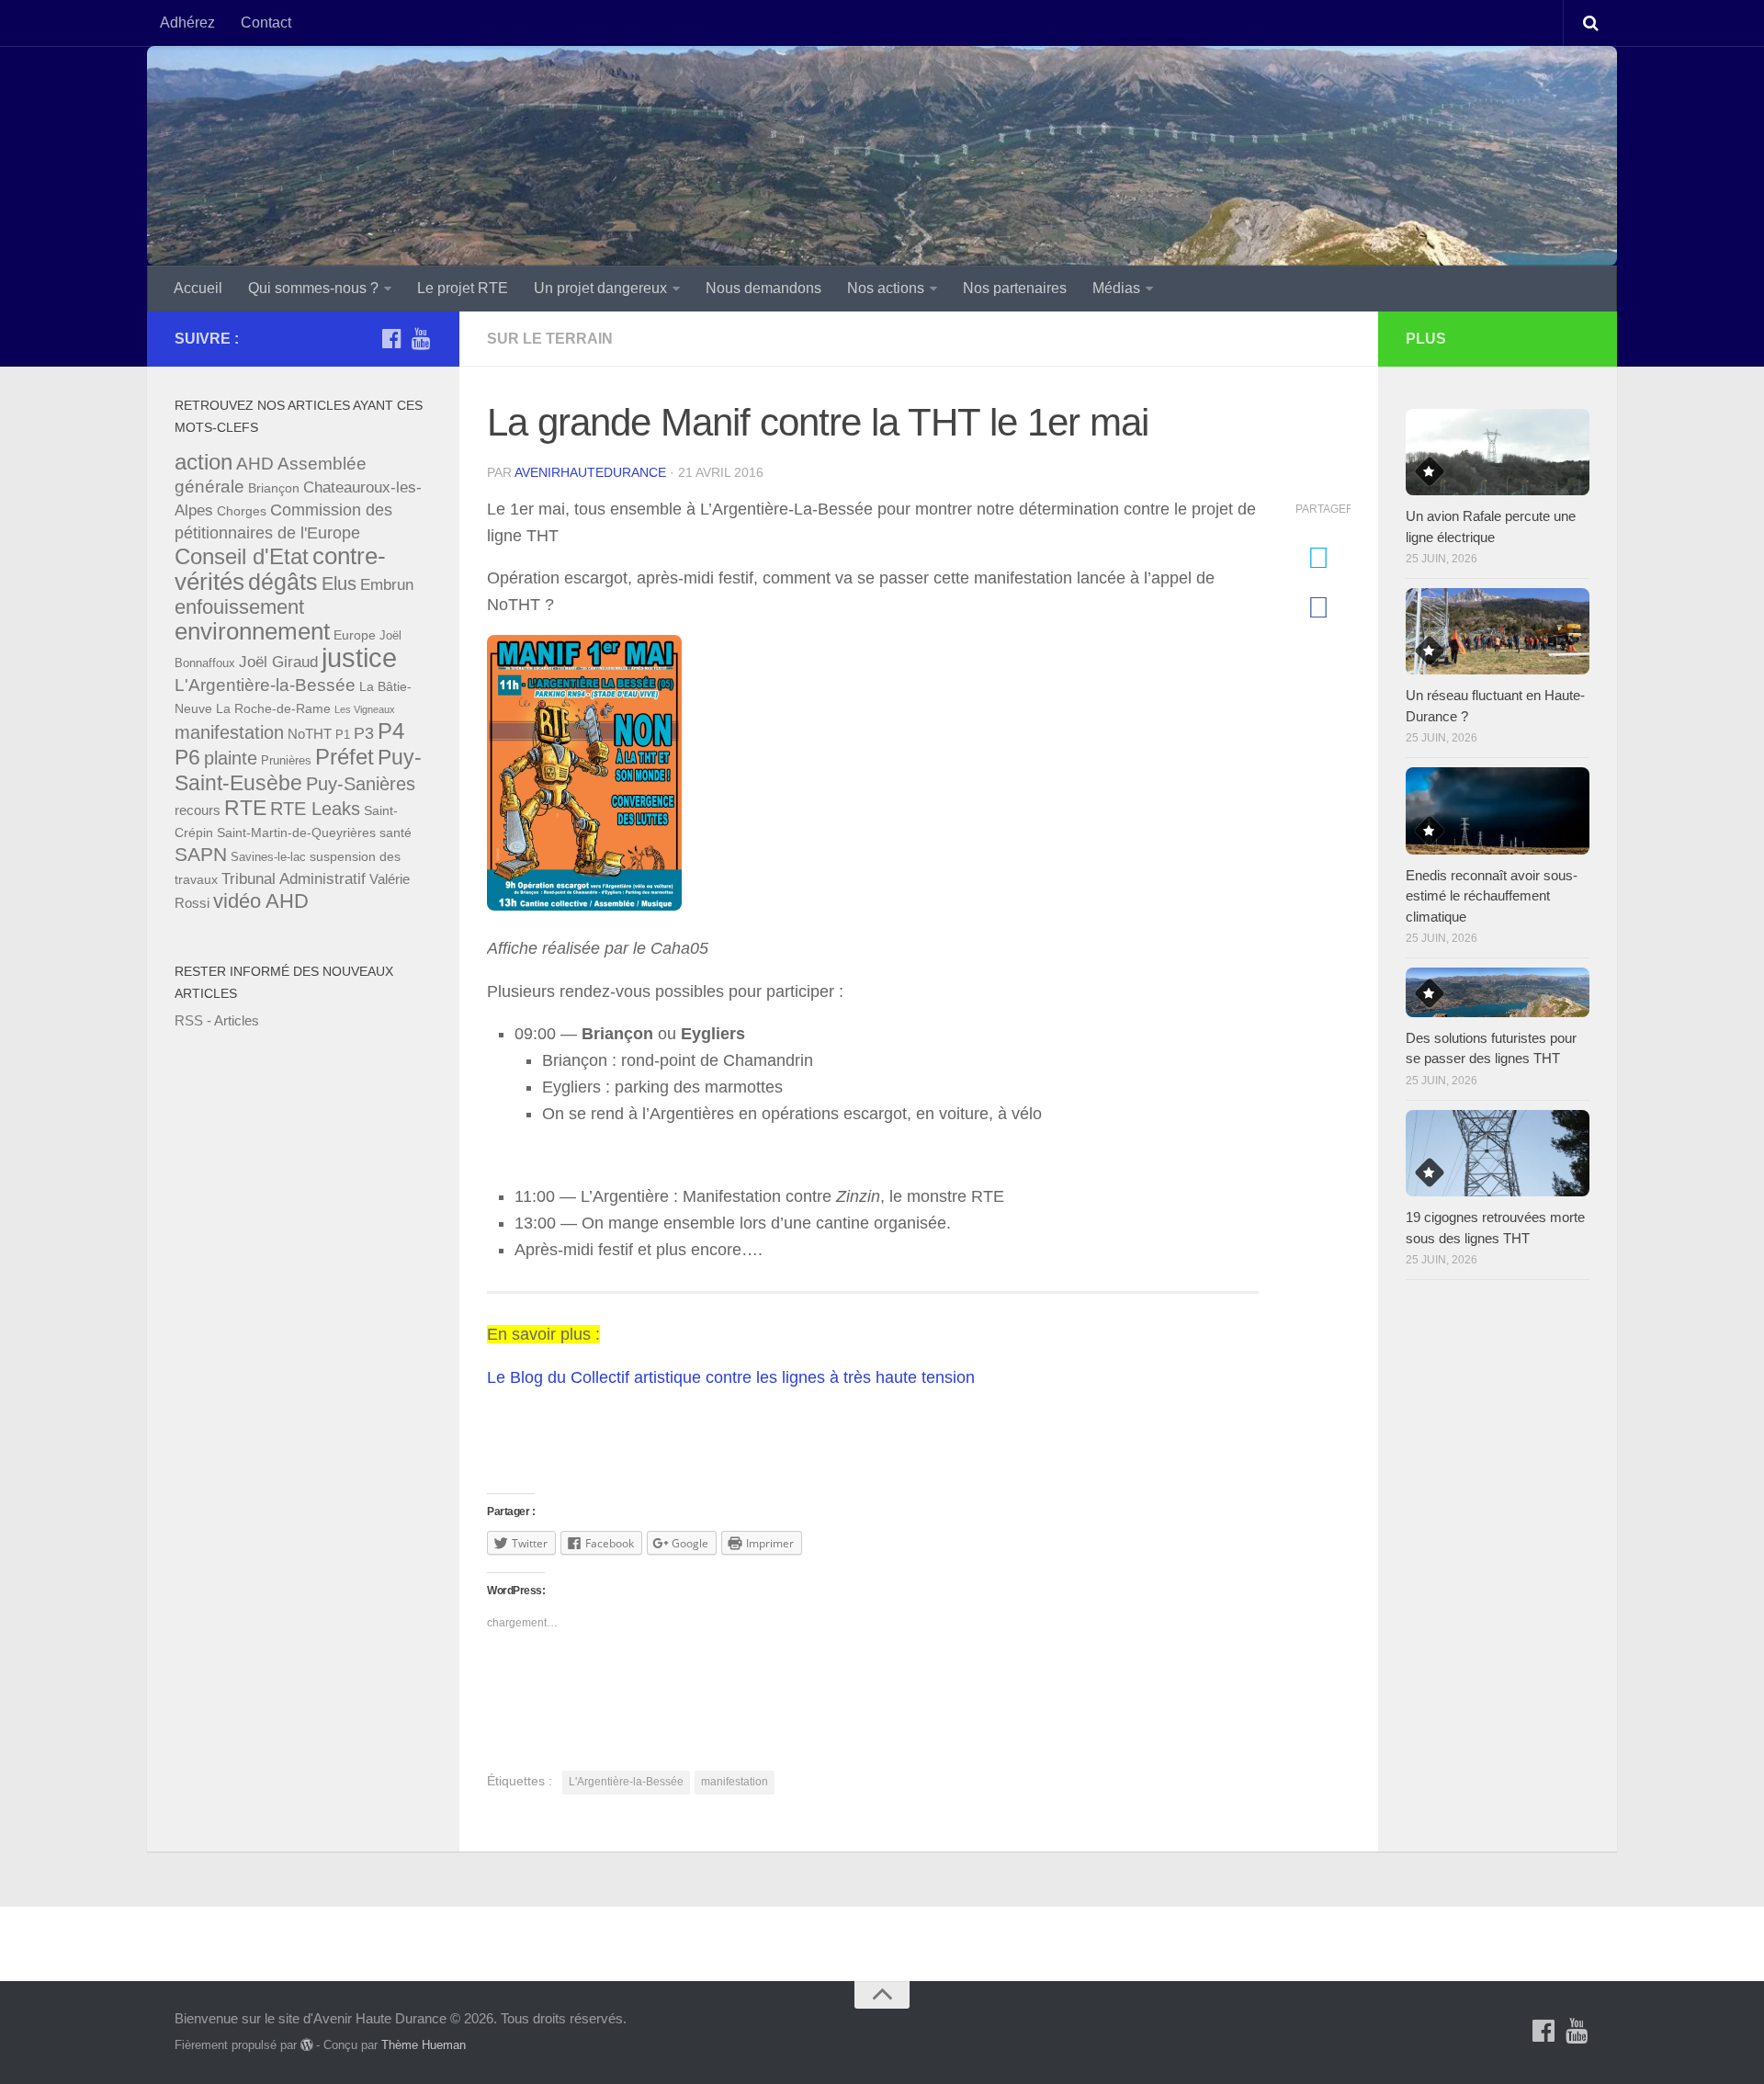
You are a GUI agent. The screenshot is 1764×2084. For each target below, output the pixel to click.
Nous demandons (763, 288)
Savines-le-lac (268, 857)
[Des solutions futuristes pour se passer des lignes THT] (1498, 992)
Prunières (286, 761)
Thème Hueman (424, 2045)
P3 (364, 733)
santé (396, 832)
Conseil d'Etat (242, 556)
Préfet (345, 757)
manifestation (735, 1782)
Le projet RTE (463, 288)
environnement (252, 631)
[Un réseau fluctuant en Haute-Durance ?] (1498, 631)
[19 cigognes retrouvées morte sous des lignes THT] (1498, 1153)
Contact (266, 23)
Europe (355, 635)
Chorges (242, 511)
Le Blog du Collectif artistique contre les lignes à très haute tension (731, 1377)
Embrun (387, 585)
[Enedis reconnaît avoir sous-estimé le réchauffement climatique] (1498, 810)
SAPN (201, 855)
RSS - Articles (217, 1020)
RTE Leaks (315, 809)
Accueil (198, 288)
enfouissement (239, 607)
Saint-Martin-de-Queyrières (296, 832)
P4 (391, 731)
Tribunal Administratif (294, 879)
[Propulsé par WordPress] (306, 2045)
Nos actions (886, 288)
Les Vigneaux (365, 709)
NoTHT (310, 734)
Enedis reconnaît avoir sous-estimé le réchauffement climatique (1492, 896)
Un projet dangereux (600, 288)
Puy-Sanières (361, 784)
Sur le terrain (550, 339)
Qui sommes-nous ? (313, 288)
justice (359, 657)
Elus (339, 583)
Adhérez (187, 23)
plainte (231, 758)
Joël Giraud (278, 662)
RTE (245, 808)
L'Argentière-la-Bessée (626, 1782)
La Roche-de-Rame (273, 708)
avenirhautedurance (590, 472)
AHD (255, 464)
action (204, 462)
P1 (343, 735)
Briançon (274, 488)
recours (198, 810)
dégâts (283, 582)
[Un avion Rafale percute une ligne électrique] (1498, 452)
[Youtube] (421, 338)
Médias (1116, 288)
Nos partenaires (1015, 288)
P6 (187, 757)
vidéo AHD (261, 901)
